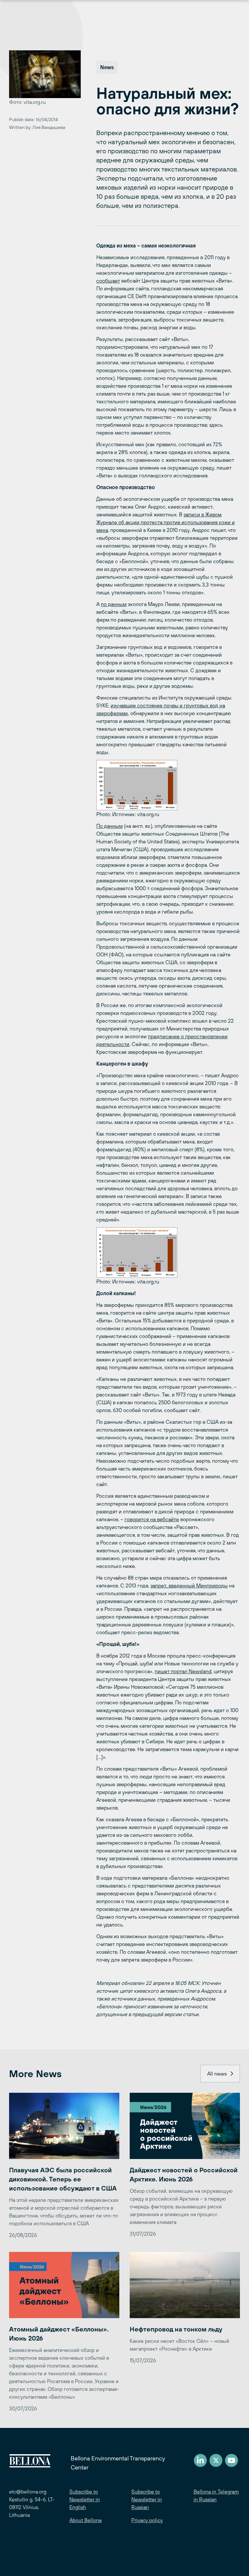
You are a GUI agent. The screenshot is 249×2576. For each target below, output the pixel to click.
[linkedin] (200, 2460)
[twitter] (216, 2460)
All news (217, 2074)
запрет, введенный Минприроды (189, 1585)
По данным (109, 826)
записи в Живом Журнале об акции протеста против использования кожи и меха (166, 522)
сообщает (108, 281)
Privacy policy (147, 2520)
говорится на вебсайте (152, 1519)
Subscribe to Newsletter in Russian (147, 2499)
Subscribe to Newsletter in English (85, 2499)
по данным (114, 604)
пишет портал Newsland (183, 1671)
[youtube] (231, 2460)
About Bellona (85, 2520)
